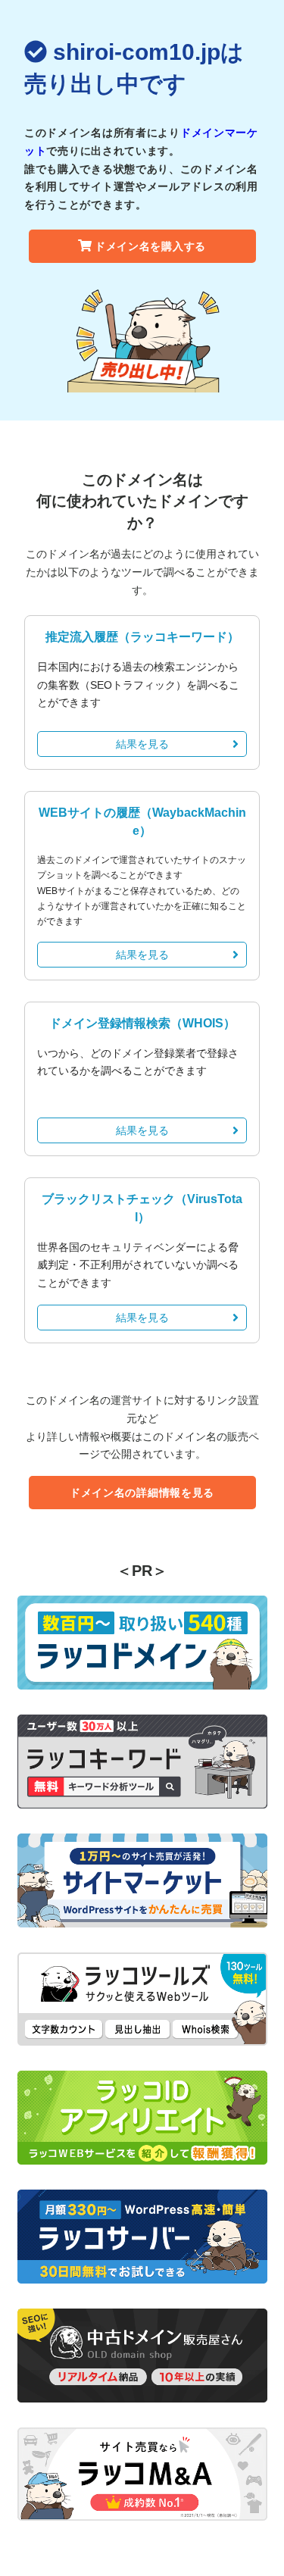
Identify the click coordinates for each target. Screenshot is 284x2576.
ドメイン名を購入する (150, 246)
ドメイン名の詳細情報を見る (142, 1493)
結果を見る (142, 744)
